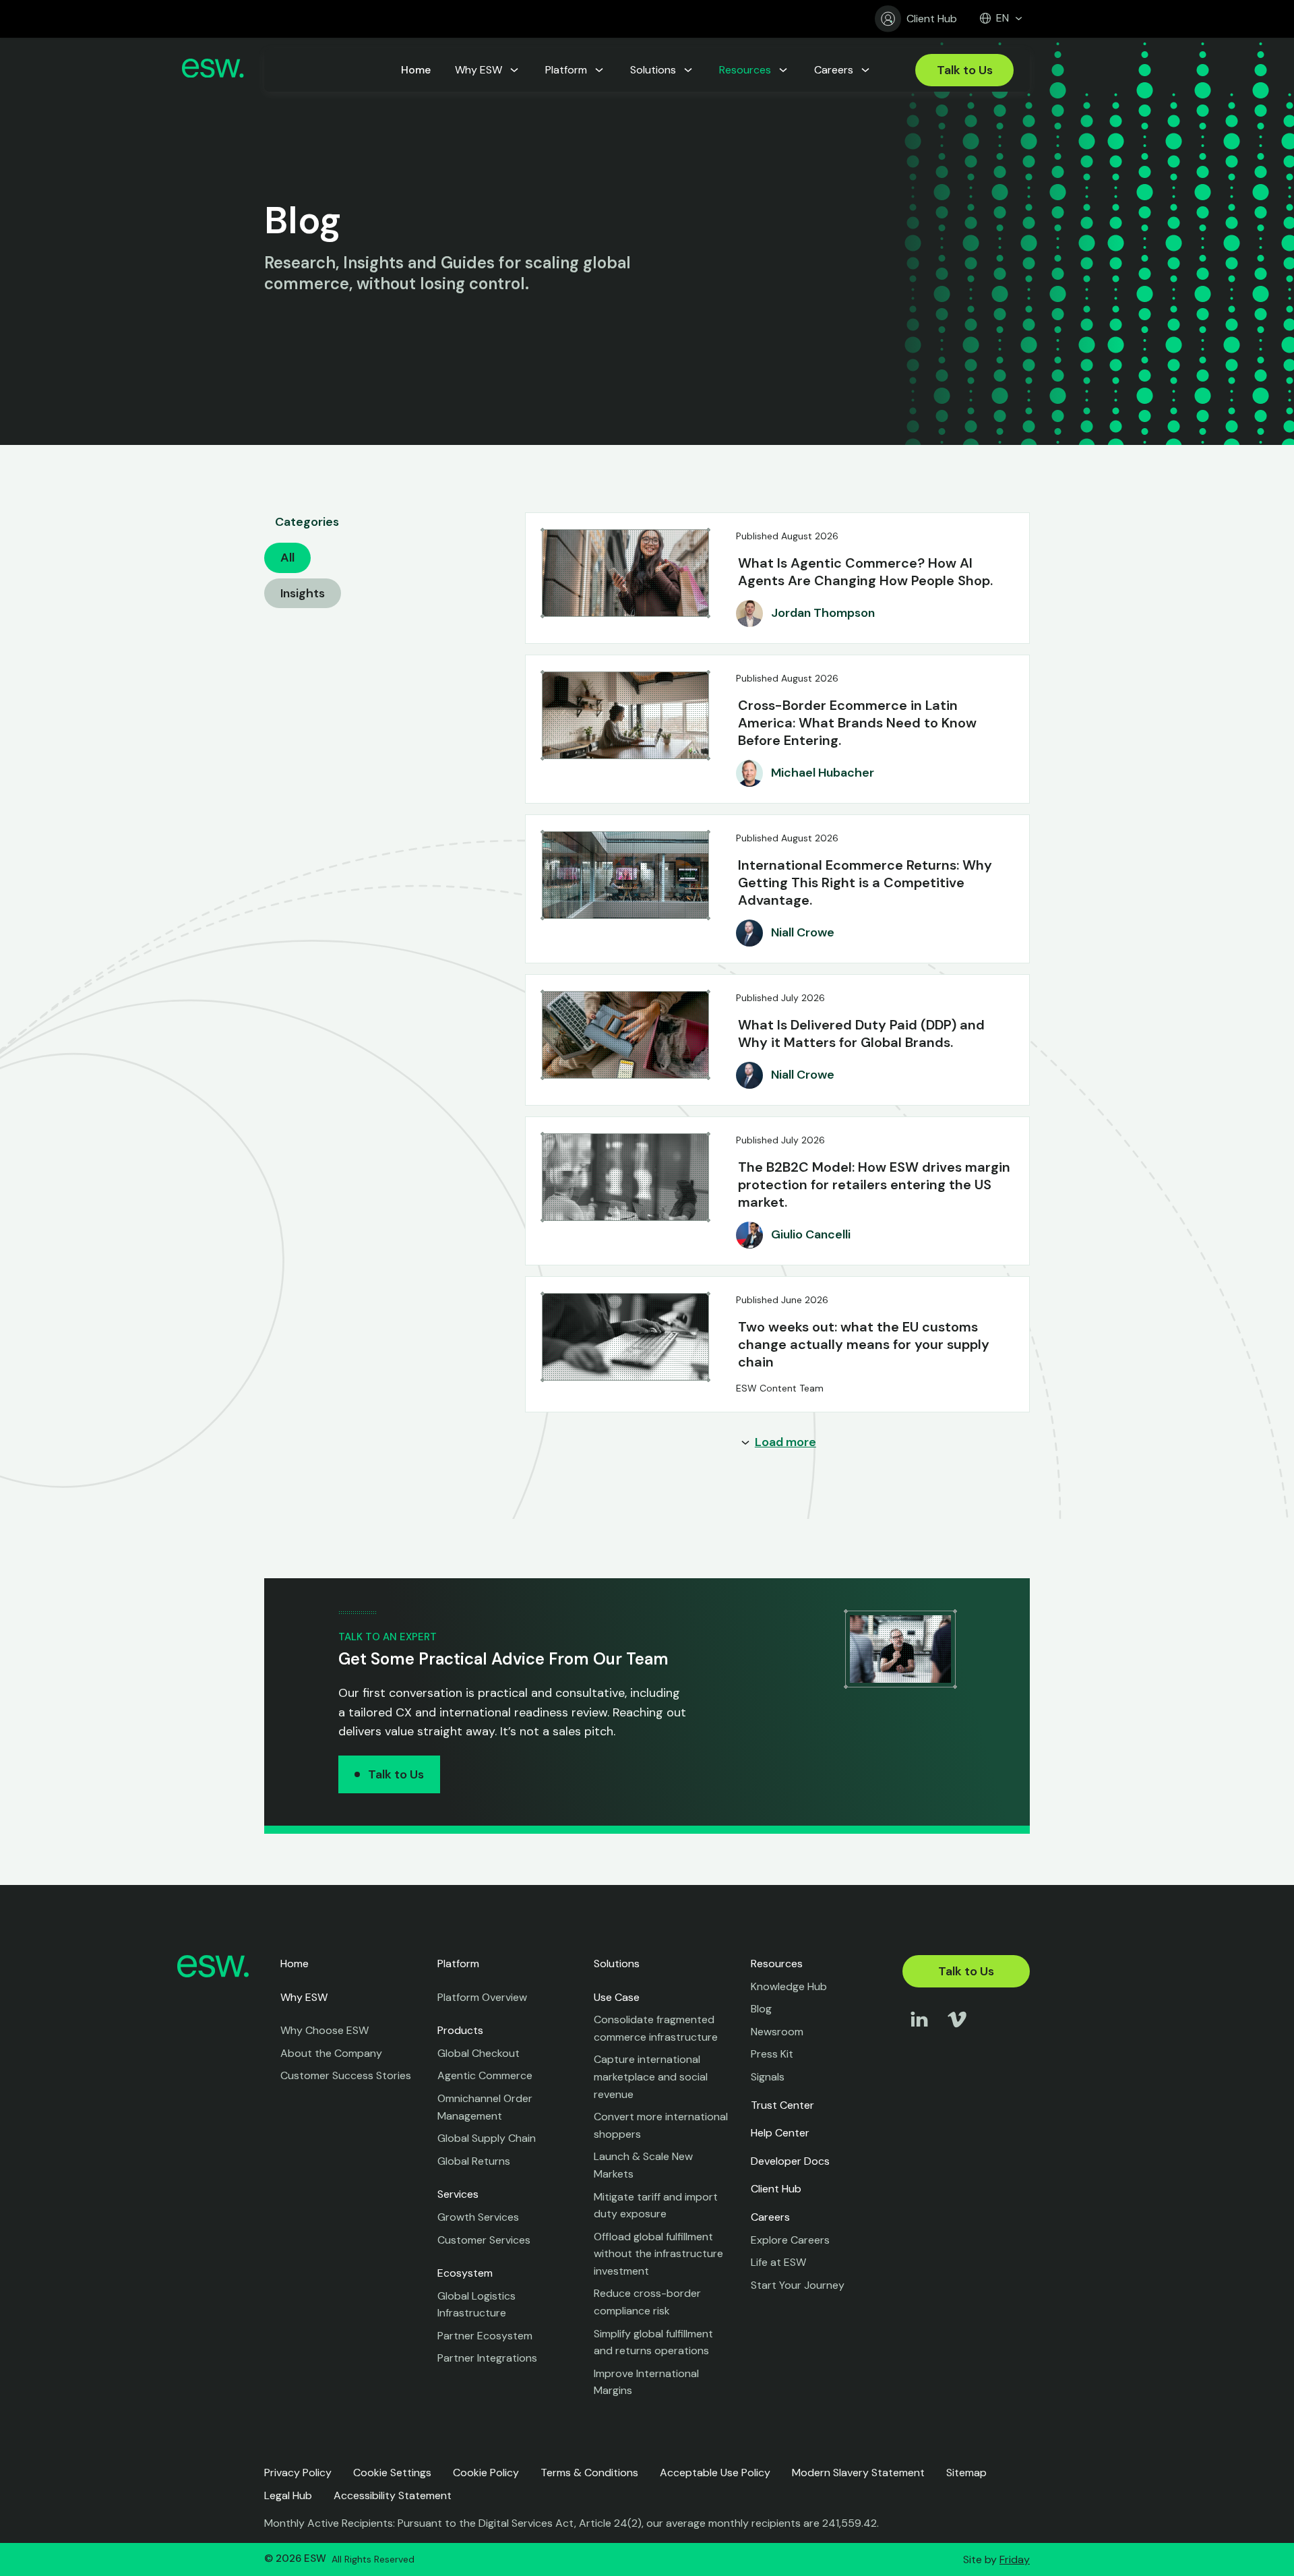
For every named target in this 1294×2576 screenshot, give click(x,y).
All (287, 558)
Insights (303, 593)
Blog (761, 2009)
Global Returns (474, 2161)
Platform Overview (482, 1997)
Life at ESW (778, 2262)
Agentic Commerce (485, 2075)
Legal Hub (288, 2495)
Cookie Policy (486, 2473)
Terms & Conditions (589, 2473)
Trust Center (782, 2105)
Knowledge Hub (789, 1986)
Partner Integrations (487, 2358)
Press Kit (772, 2054)
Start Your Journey (798, 2285)
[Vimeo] (957, 2032)
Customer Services (484, 2240)
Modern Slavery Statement (858, 2473)
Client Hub (932, 19)
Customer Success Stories (346, 2075)
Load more (785, 1442)
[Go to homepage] (213, 70)
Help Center (780, 2133)
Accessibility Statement (393, 2495)
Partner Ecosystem (485, 2336)
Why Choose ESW (325, 2030)
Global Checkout (479, 2053)
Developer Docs (790, 2161)
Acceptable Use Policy (715, 2473)
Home (295, 1964)
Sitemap (966, 2473)
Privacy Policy (298, 2473)
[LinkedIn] (919, 2032)
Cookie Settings (392, 2473)
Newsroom (777, 2032)
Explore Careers (790, 2240)
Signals (768, 2077)
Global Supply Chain (487, 2138)
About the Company (331, 2053)
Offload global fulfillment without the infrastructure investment (658, 2254)
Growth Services (478, 2217)
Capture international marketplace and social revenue (651, 2076)
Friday (1015, 2559)
